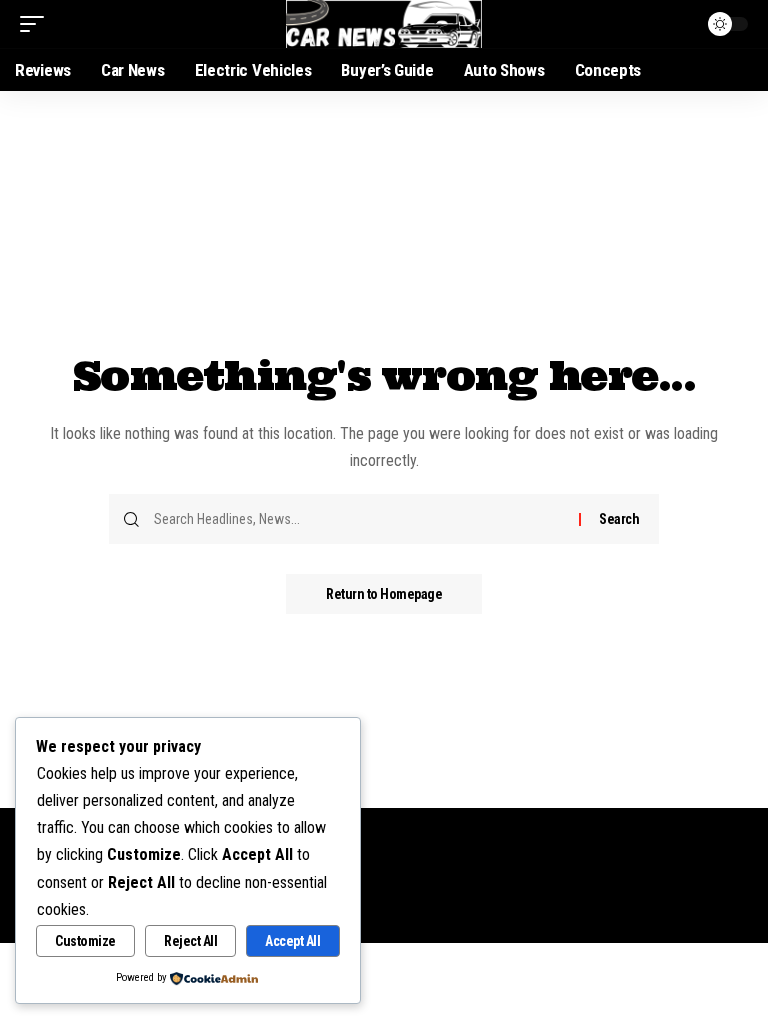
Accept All (292, 941)
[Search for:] (359, 519)
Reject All (190, 941)
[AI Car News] (384, 24)
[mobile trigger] (37, 24)
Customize (85, 941)
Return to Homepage (384, 594)
